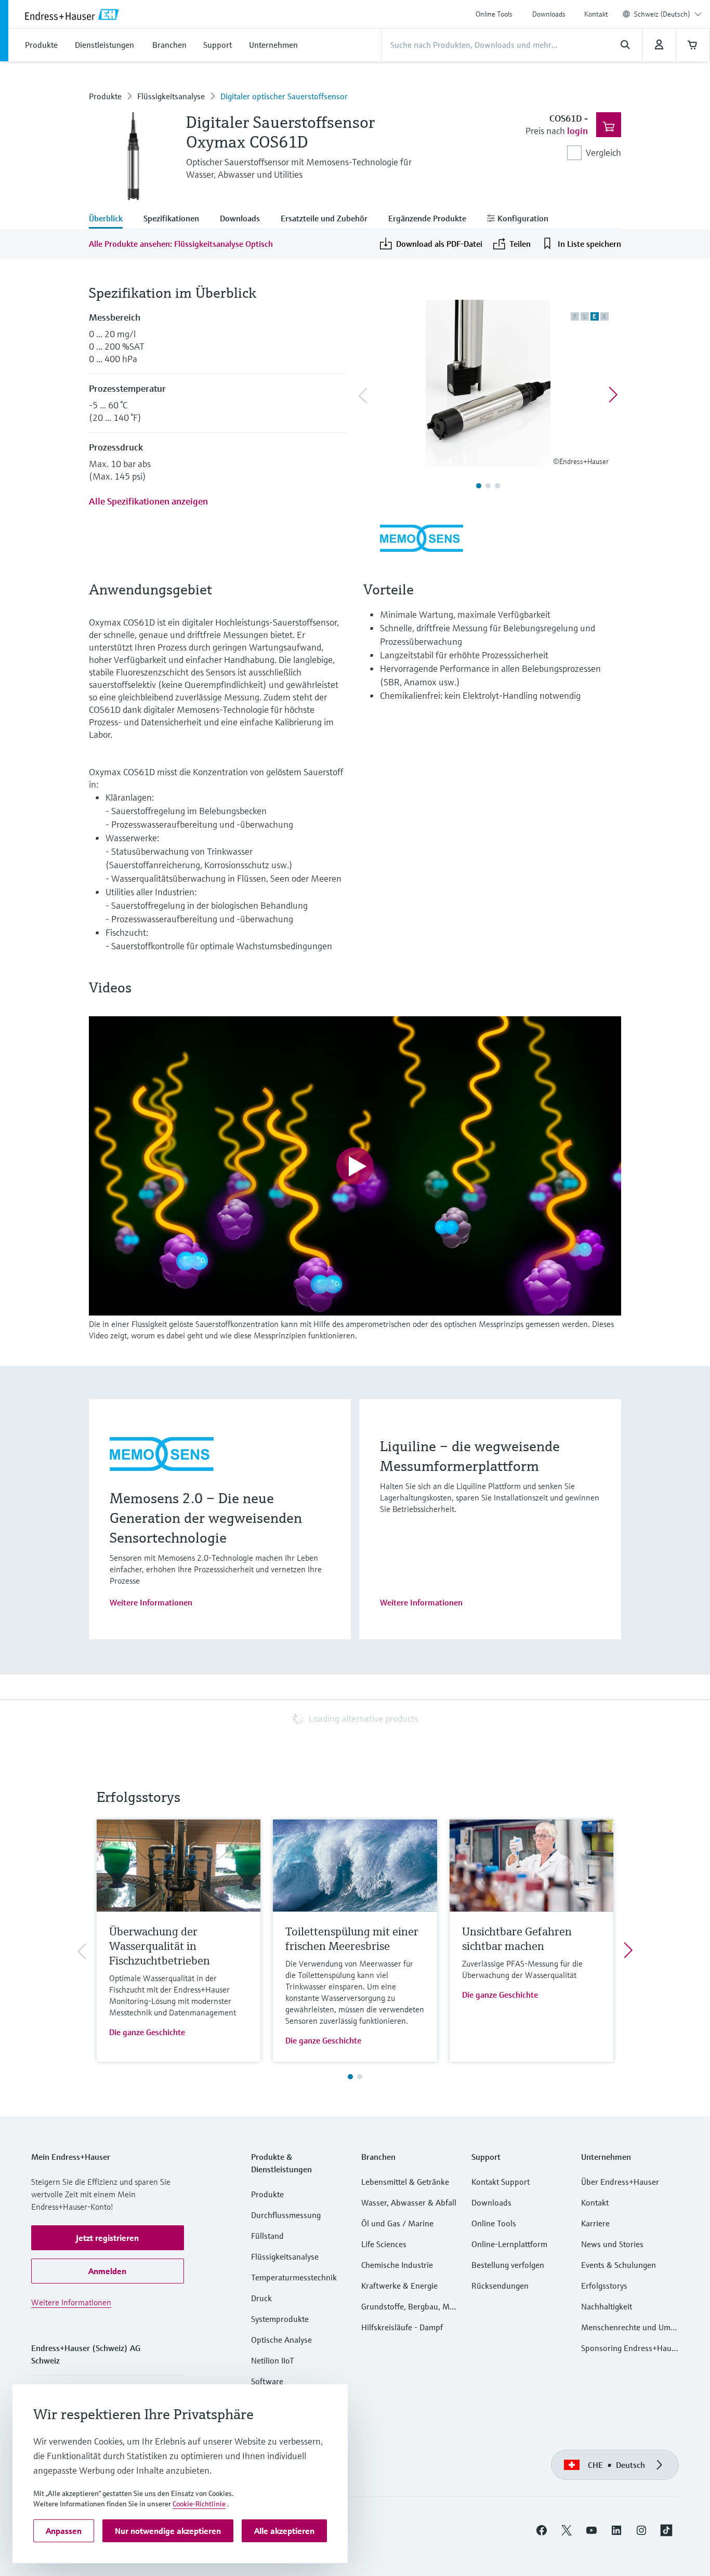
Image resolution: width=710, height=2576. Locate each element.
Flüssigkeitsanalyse (171, 96)
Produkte (105, 96)
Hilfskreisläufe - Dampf (402, 2327)
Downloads (549, 14)
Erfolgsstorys (604, 2286)
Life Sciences (384, 2244)
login (577, 131)
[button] (108, 2238)
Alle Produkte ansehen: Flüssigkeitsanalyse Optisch (181, 244)
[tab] (111, 219)
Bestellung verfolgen (508, 2265)
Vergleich (603, 152)
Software (267, 2381)
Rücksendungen (500, 2286)
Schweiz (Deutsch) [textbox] (662, 14)
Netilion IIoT (273, 2360)
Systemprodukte (280, 2319)
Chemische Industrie (397, 2265)
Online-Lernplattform (509, 2244)
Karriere (595, 2223)
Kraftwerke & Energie (399, 2286)
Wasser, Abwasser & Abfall (409, 2202)
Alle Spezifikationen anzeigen (148, 501)
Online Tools (494, 14)
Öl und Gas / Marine (397, 2223)
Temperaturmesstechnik (294, 2277)
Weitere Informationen (151, 1602)
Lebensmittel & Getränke (405, 2182)
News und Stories (612, 2244)
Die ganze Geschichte (147, 2032)
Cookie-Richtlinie (199, 2504)
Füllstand (267, 2236)
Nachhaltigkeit (607, 2306)
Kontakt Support (501, 2182)
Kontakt (596, 14)
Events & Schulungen (619, 2265)
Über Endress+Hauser (620, 2182)
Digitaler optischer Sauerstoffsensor (284, 96)
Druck (261, 2298)
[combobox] (668, 14)
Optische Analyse (281, 2340)
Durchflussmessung (286, 2215)
